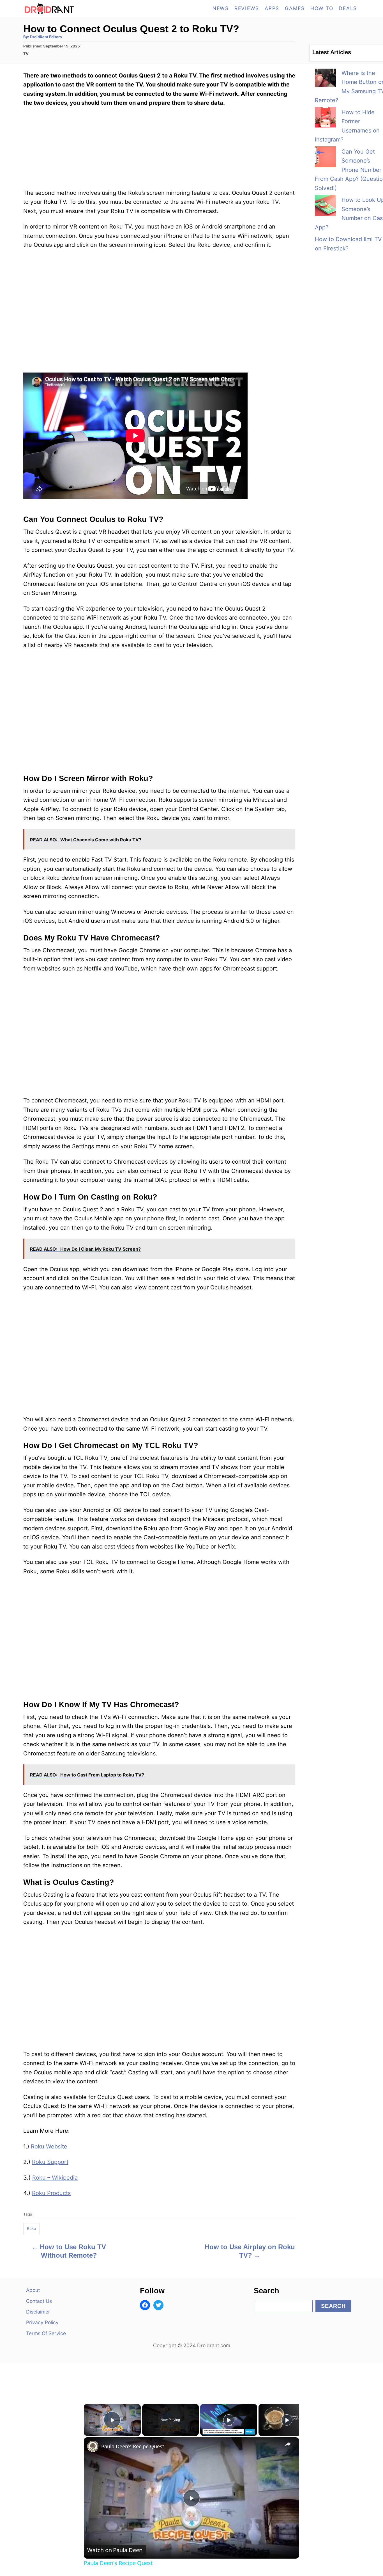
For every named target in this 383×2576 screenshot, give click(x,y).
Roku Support (50, 2162)
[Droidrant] (74, 8)
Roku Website (49, 2146)
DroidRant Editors (46, 37)
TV (26, 54)
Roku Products (51, 2193)
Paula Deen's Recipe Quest (133, 2446)
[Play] (229, 2420)
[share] (288, 2444)
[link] (93, 2446)
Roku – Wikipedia (55, 2178)
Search (333, 2306)
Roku (31, 2228)
